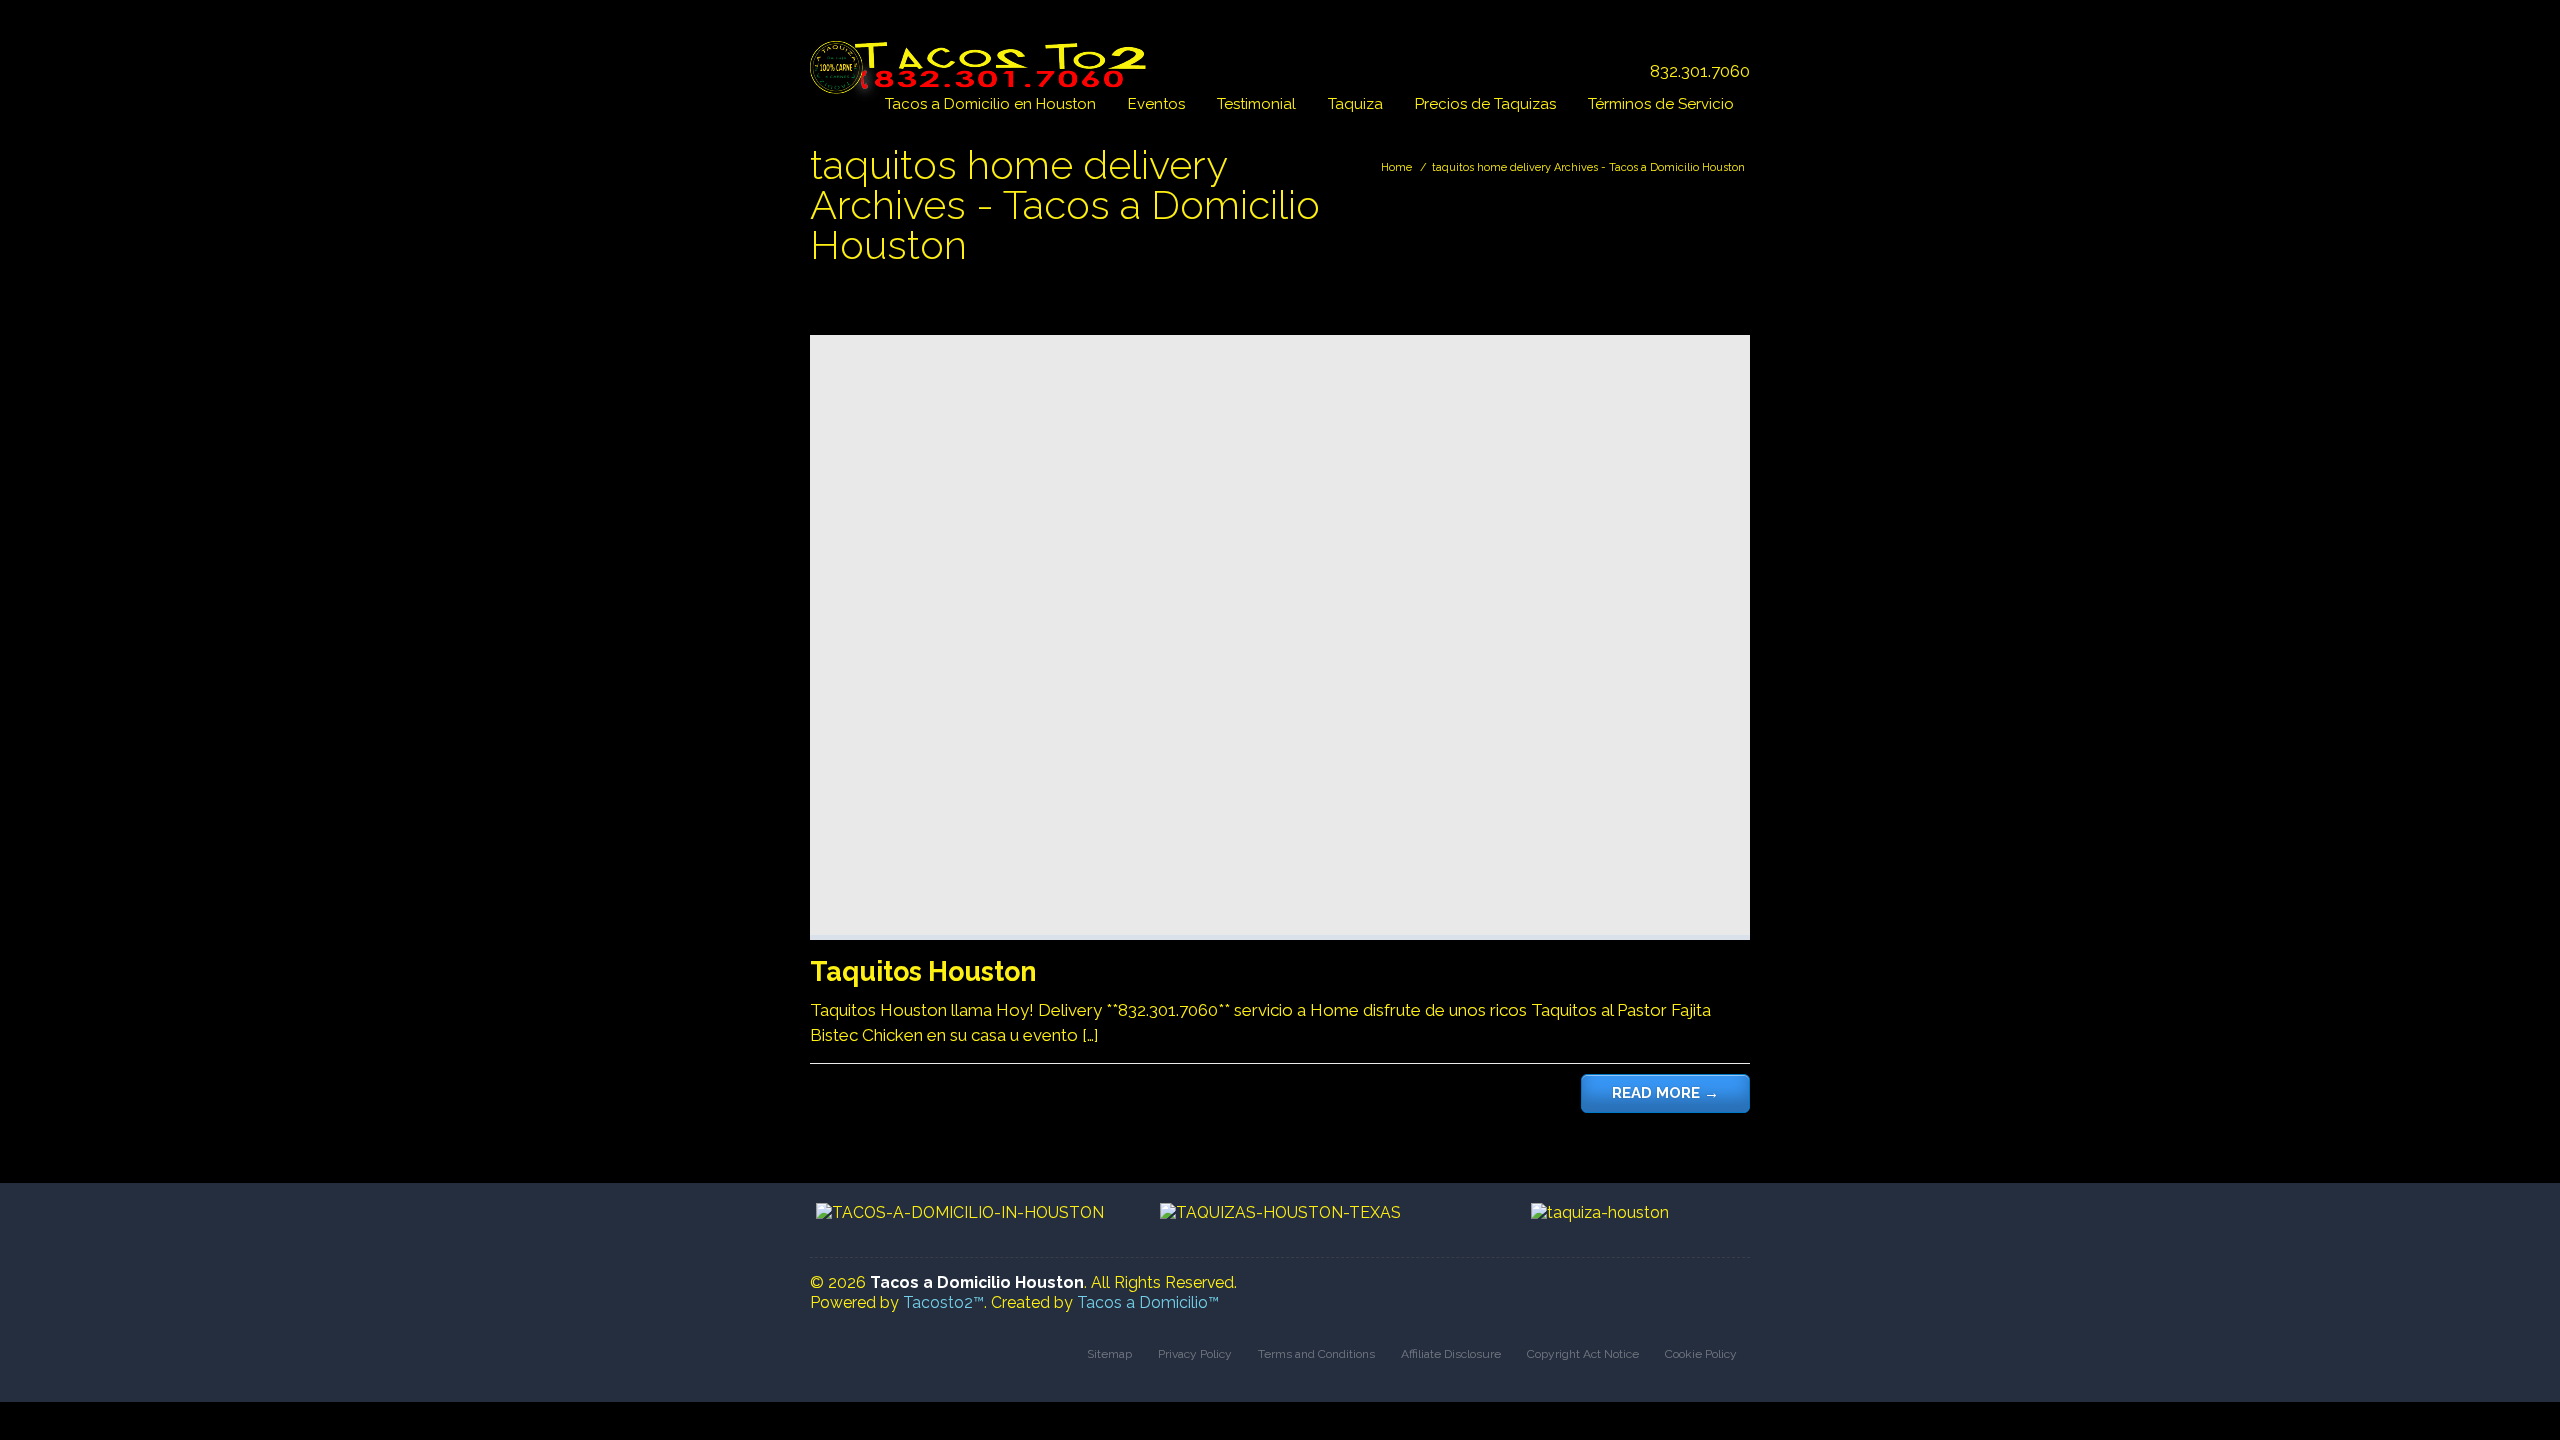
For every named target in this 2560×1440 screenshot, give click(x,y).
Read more (1665, 1093)
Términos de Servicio (1661, 104)
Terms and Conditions (1316, 1354)
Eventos (1156, 104)
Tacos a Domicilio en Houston (990, 104)
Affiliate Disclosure (1451, 1354)
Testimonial (1256, 104)
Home (1396, 167)
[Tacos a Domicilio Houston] (982, 57)
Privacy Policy (1195, 1354)
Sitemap (1109, 1354)
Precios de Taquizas (1485, 104)
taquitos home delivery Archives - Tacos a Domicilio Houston (1588, 167)
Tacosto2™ (943, 1302)
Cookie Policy (1701, 1354)
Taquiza (1355, 104)
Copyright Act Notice (1583, 1354)
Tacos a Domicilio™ (1148, 1302)
